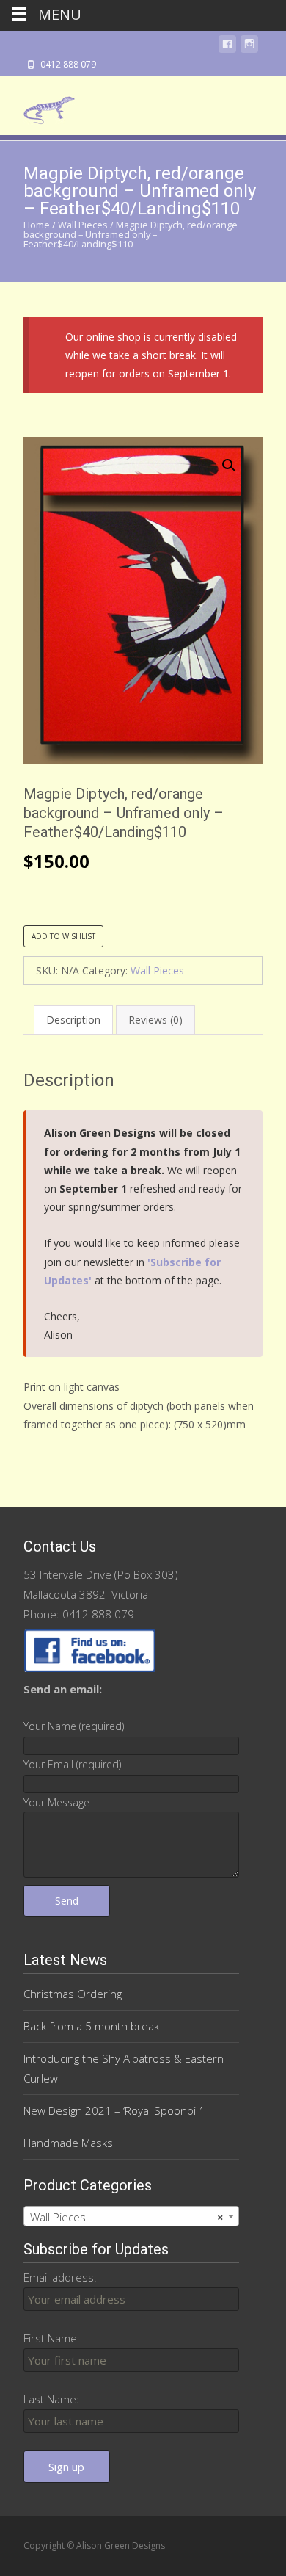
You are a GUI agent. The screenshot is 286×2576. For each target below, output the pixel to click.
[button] (238, 459)
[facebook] (227, 47)
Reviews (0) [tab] (155, 1020)
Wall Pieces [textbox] (127, 2217)
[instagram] (249, 47)
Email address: (60, 2277)
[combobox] (131, 2216)
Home (37, 225)
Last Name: (51, 2399)
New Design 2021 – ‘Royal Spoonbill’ (113, 2110)
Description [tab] (73, 1020)
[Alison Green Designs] (37, 106)
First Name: (52, 2338)
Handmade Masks (68, 2143)
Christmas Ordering (73, 1994)
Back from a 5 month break (91, 2026)
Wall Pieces (83, 225)
